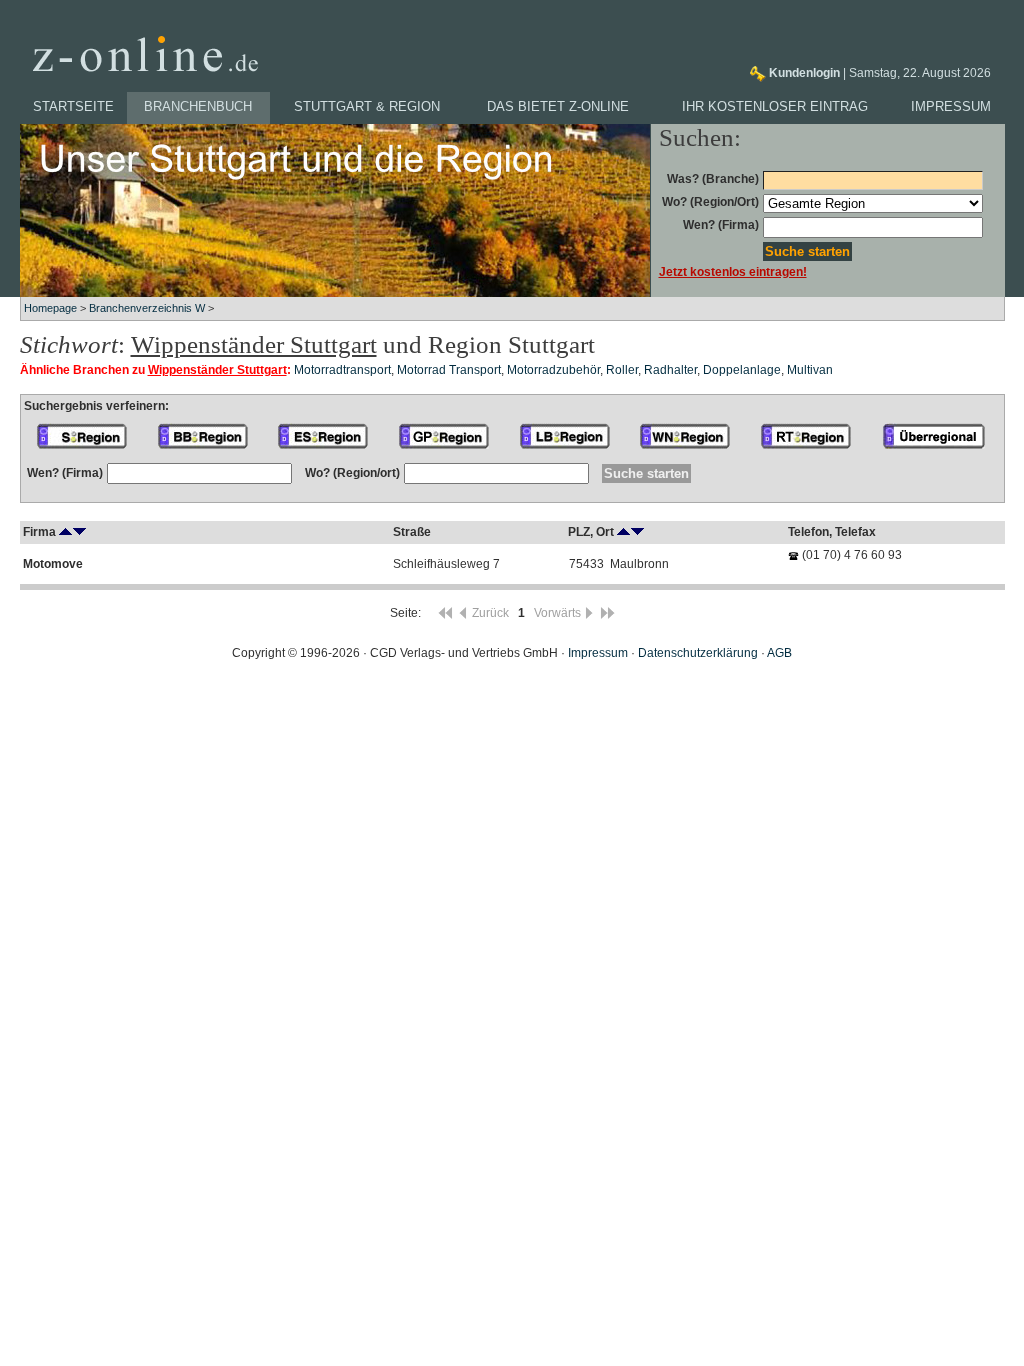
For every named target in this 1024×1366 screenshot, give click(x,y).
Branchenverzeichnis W (147, 308)
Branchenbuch (198, 106)
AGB (779, 653)
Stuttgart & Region (367, 106)
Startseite (73, 106)
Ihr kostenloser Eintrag (775, 106)
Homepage (50, 308)
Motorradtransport (342, 370)
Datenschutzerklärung (698, 653)
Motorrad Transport (449, 370)
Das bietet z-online (558, 106)
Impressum (951, 106)
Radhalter (670, 370)
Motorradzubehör (553, 370)
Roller (622, 370)
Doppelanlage (742, 370)
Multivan (810, 370)
